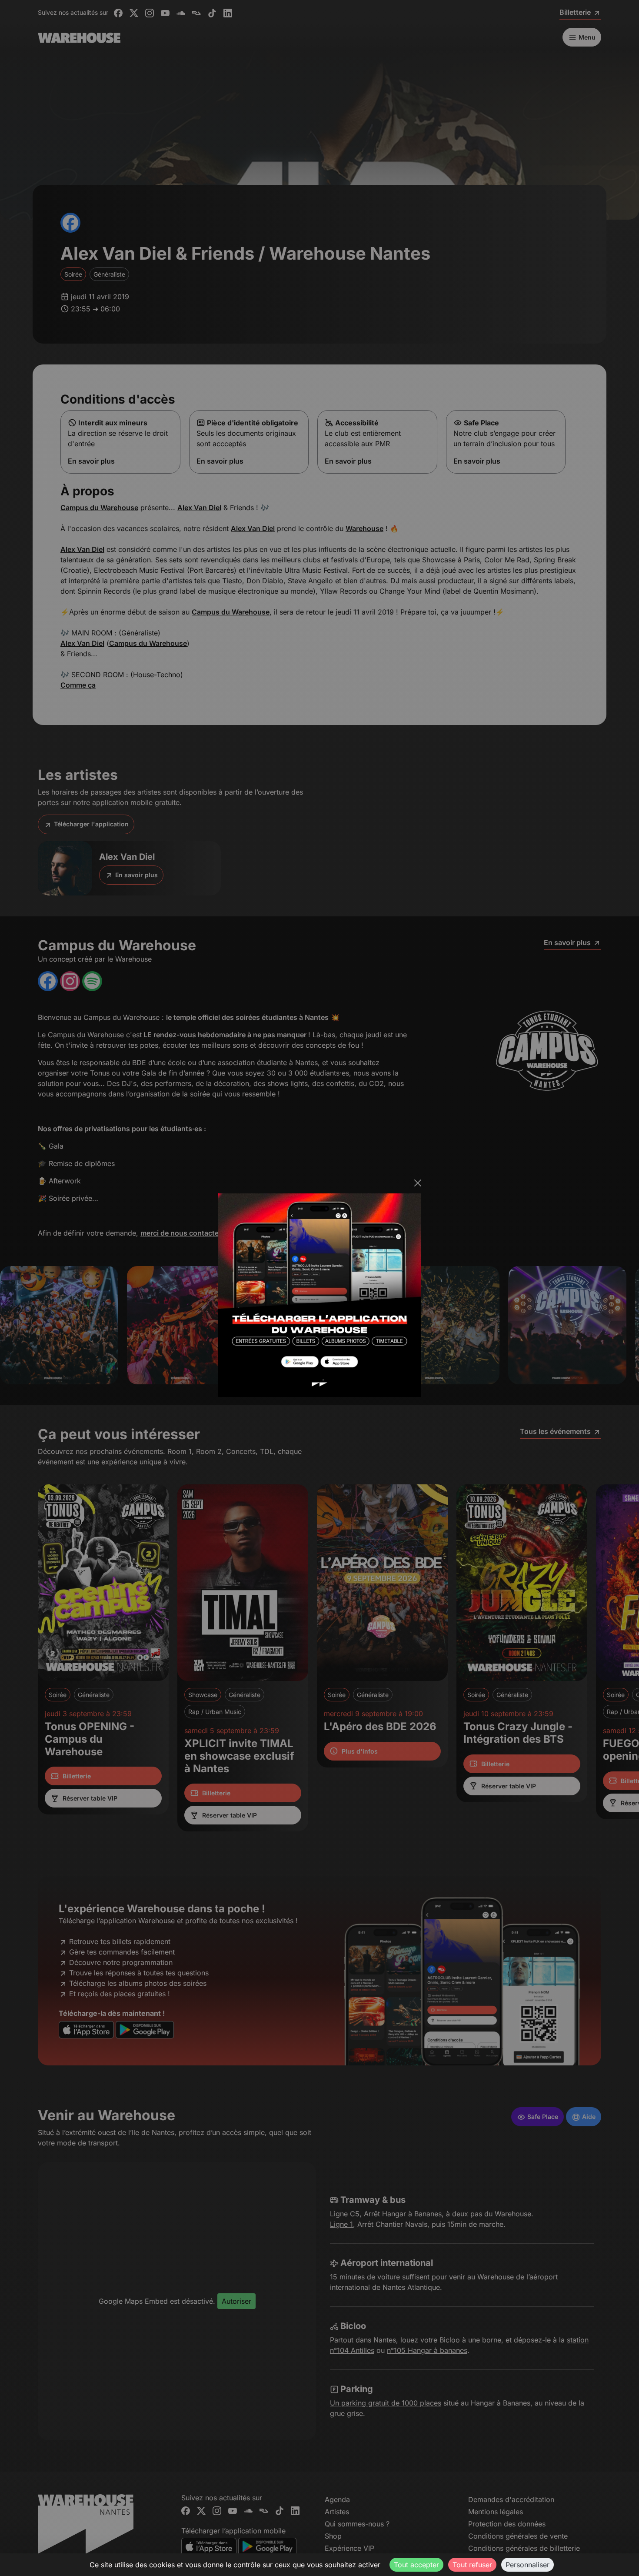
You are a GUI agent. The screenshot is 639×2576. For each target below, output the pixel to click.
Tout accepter (416, 2565)
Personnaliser (528, 2565)
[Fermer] (418, 1183)
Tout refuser (472, 2565)
